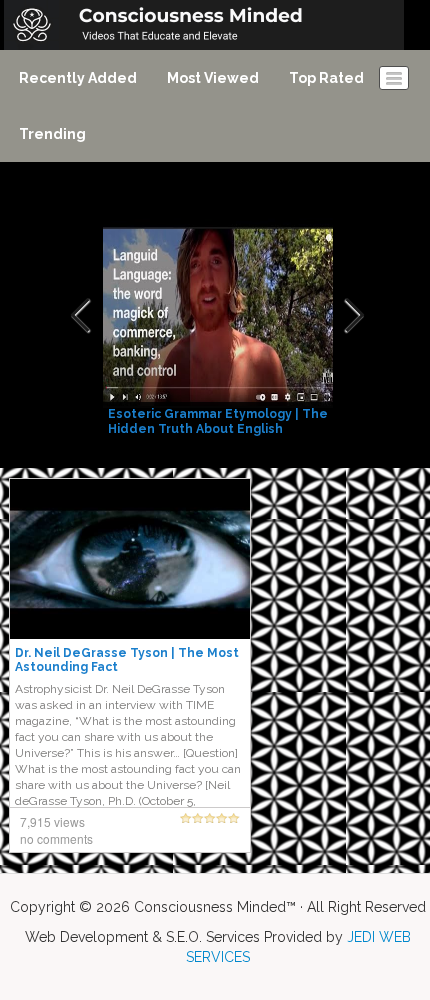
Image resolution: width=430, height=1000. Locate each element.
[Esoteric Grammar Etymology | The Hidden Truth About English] (220, 316)
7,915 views (52, 821)
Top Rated (326, 78)
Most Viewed (213, 78)
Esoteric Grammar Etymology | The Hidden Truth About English (218, 421)
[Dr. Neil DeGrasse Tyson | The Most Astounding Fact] (130, 558)
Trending (52, 134)
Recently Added (78, 78)
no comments (56, 838)
